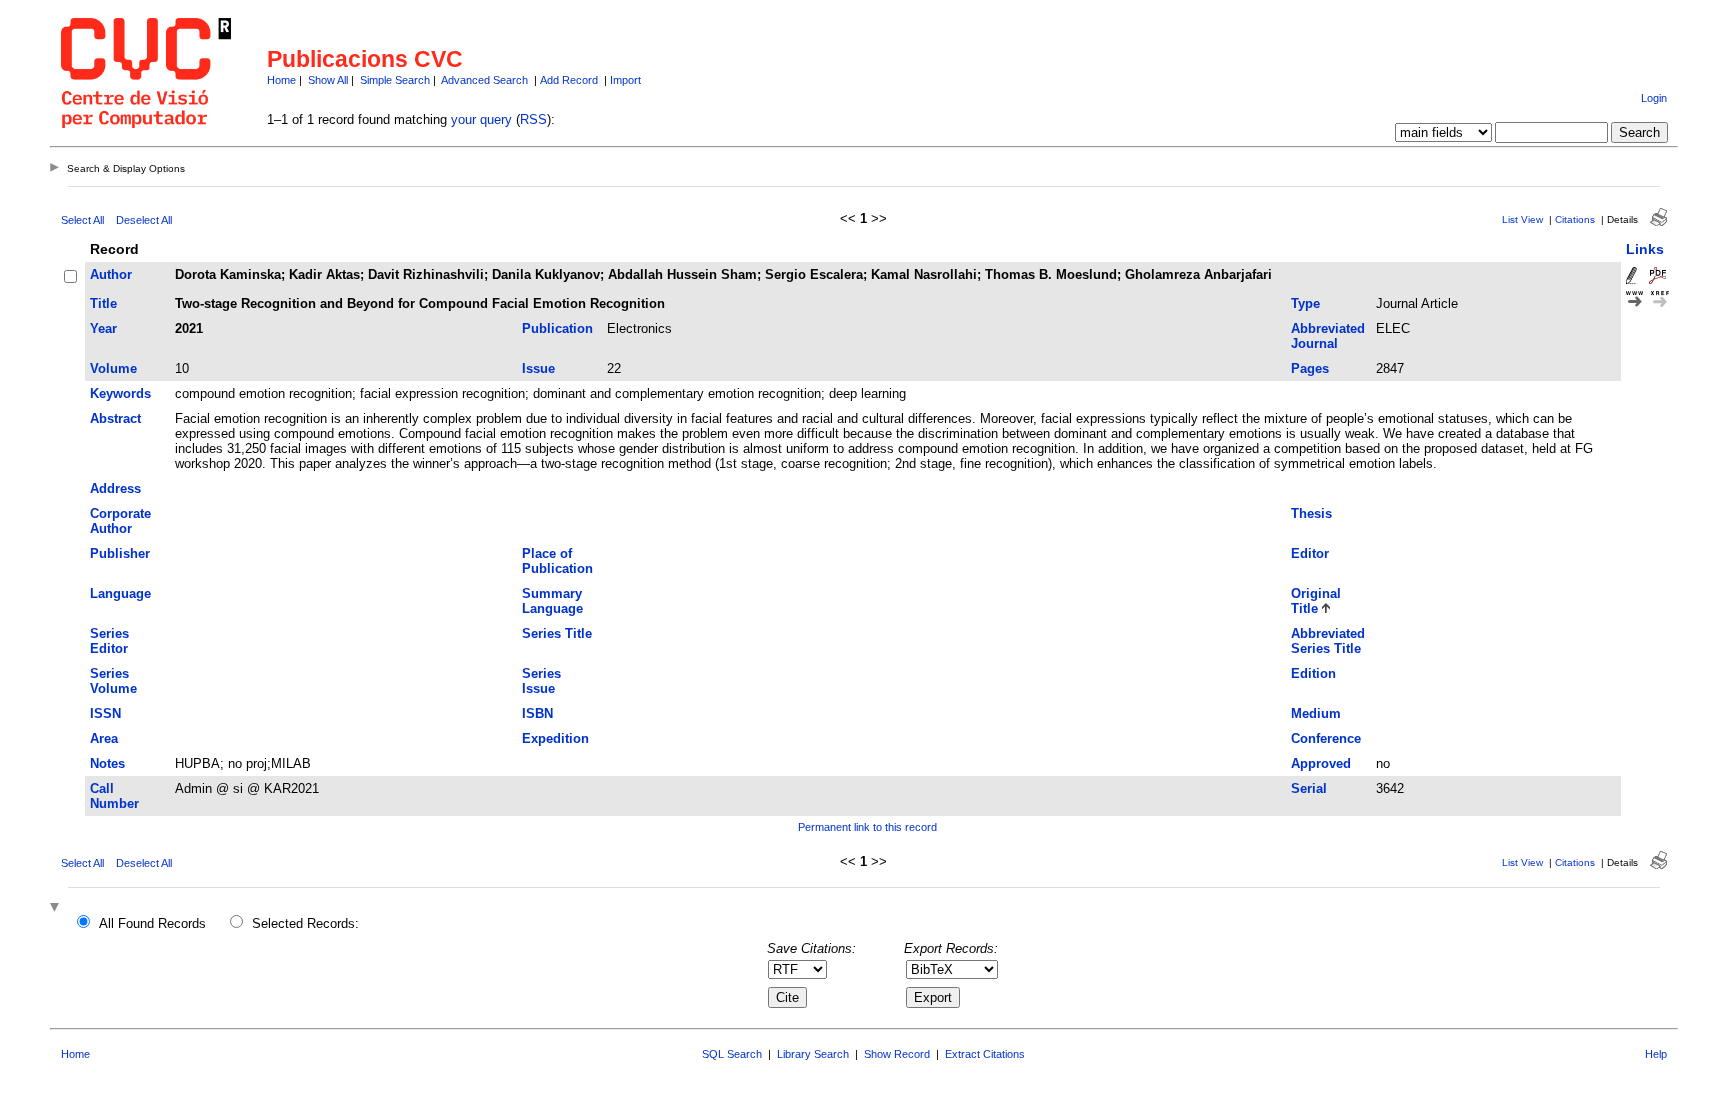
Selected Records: (305, 923)
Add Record (569, 80)
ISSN (105, 713)
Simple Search (395, 80)
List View (1522, 219)
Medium (1316, 713)
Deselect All (144, 220)
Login (1654, 98)
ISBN (537, 713)
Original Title (1316, 601)
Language (120, 593)
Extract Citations (985, 1054)
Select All (82, 220)
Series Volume (113, 681)
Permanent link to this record (867, 827)
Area (104, 738)
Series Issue (541, 681)
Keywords (120, 393)
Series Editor (109, 641)
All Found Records (152, 923)
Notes (107, 763)
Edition (1313, 673)
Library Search (813, 1054)
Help (1656, 1054)
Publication (557, 328)
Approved (1321, 763)
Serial (1309, 788)
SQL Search (732, 1054)
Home (281, 80)
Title (103, 303)
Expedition (555, 738)
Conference (1326, 738)
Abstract (115, 418)
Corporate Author (120, 521)
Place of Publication (557, 561)
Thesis (1311, 513)
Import (625, 80)
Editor (1310, 553)
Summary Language (552, 601)
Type (1305, 303)
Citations (1575, 219)
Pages (1310, 368)
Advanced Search (484, 80)
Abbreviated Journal (1328, 336)
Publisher (120, 553)
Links (1645, 249)
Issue (538, 368)
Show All (328, 80)
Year (103, 328)
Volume (113, 368)
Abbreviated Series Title (1328, 641)
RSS (533, 119)
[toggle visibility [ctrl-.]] (57, 908)
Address (115, 488)
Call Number (114, 796)
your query (481, 119)
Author (111, 274)
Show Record (897, 1054)
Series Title (557, 633)
